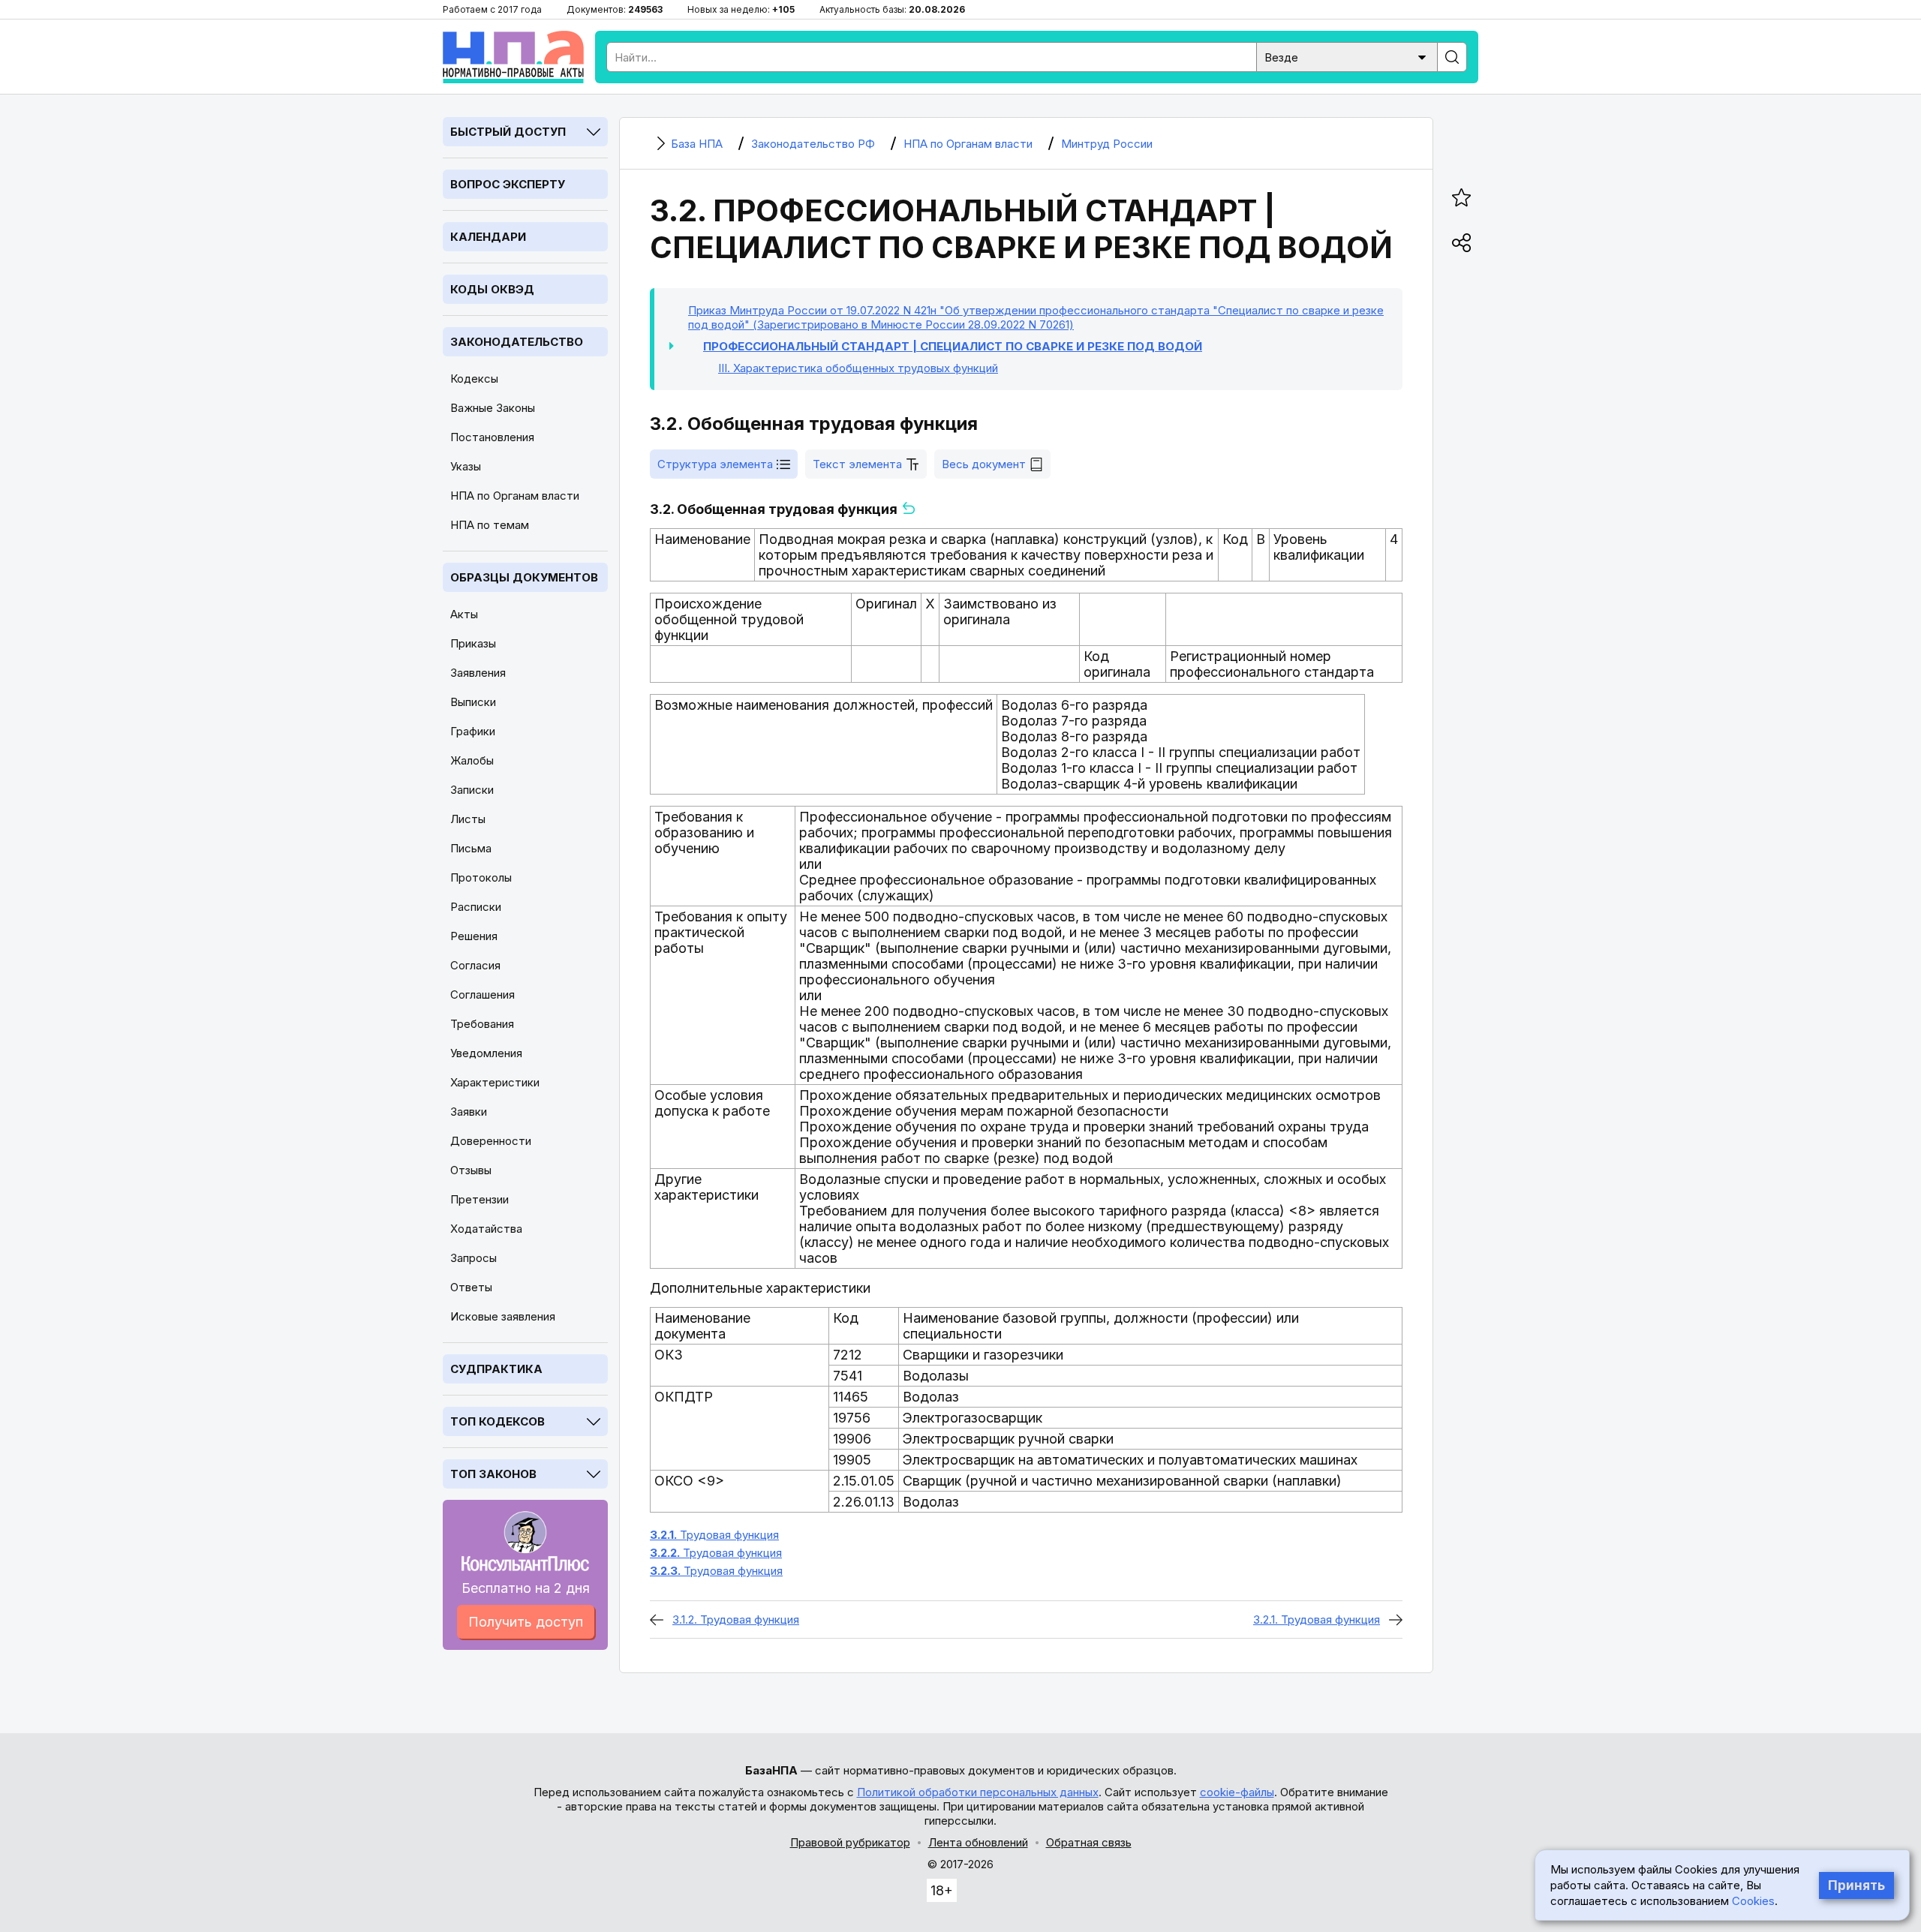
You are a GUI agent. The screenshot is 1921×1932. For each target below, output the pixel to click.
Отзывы (471, 1170)
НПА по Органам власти (515, 496)
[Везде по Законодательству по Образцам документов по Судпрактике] (1347, 56)
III (858, 368)
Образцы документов (524, 577)
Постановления (492, 437)
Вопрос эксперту (508, 184)
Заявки (469, 1112)
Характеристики (495, 1082)
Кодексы (474, 379)
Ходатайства (486, 1229)
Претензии (479, 1199)
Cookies (1753, 1901)
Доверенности (491, 1141)
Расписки (476, 907)
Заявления (478, 673)
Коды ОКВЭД (492, 289)
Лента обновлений (978, 1842)
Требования (482, 1024)
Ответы (471, 1287)
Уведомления (486, 1053)
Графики (473, 731)
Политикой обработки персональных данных (978, 1792)
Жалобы (472, 760)
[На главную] (513, 57)
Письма (471, 848)
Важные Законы (493, 408)
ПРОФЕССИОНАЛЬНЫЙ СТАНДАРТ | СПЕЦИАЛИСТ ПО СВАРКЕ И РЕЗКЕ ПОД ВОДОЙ (953, 346)
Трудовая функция (714, 1535)
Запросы (473, 1258)
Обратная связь (1089, 1842)
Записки (472, 790)
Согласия (475, 965)
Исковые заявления (503, 1316)
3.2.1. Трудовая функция (1317, 1620)
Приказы (473, 643)
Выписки (473, 702)
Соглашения (483, 995)
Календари (488, 237)
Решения (474, 936)
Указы (466, 466)
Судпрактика (496, 1369)
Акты (464, 614)
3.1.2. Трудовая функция (736, 1620)
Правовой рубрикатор (850, 1842)
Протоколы (481, 877)
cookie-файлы (1237, 1792)
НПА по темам (490, 525)
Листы (468, 819)
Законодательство (517, 342)
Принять (1856, 1885)
